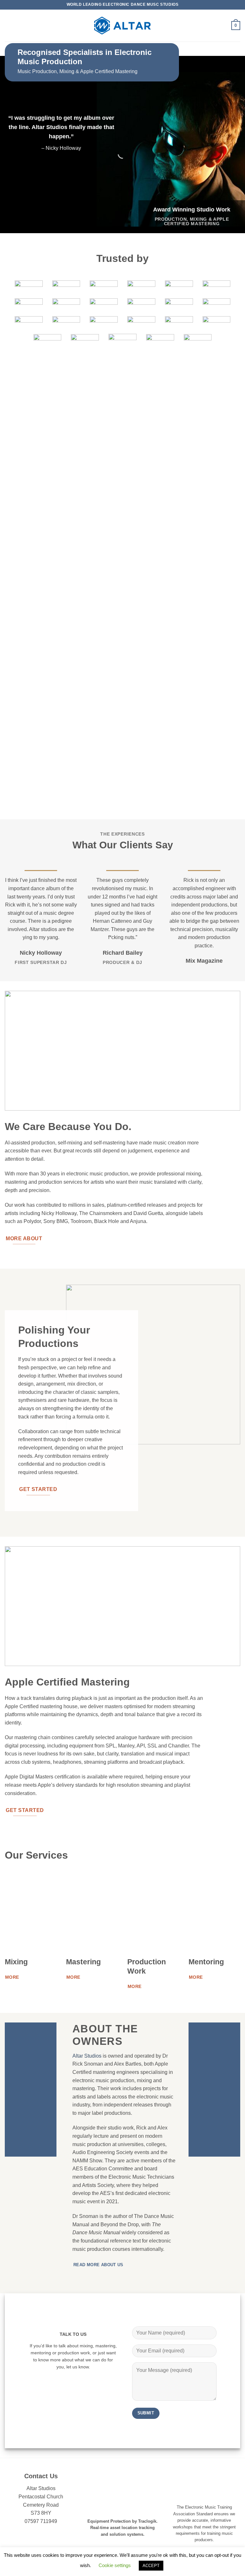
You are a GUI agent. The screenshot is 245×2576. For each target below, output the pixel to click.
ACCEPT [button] (151, 2566)
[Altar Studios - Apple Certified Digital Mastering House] (122, 26)
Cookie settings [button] (115, 2565)
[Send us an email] (70, 2379)
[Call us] (77, 2379)
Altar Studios (87, 2056)
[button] (9, 25)
